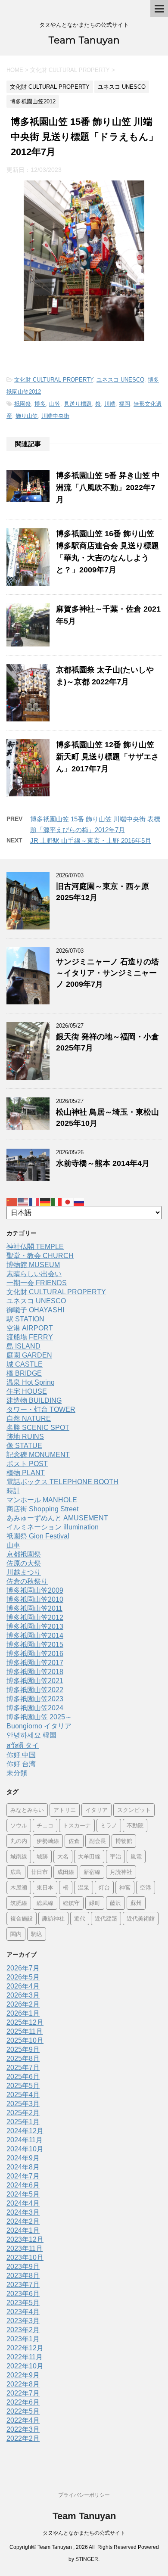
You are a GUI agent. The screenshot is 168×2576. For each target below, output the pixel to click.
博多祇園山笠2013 (35, 1627)
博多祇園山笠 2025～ (39, 1717)
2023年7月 (23, 2285)
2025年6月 (23, 2077)
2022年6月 (23, 2402)
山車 (13, 1545)
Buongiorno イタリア (39, 1726)
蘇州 (136, 1903)
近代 (80, 1918)
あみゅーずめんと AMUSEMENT (57, 1518)
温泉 (84, 1887)
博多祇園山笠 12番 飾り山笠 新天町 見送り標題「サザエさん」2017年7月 (107, 757)
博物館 (124, 1841)
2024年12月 (25, 2131)
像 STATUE (24, 1446)
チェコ (45, 1825)
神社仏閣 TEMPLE (35, 1247)
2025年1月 (23, 2122)
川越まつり (24, 1572)
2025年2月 (23, 2113)
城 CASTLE (25, 1364)
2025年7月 (23, 2068)
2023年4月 (23, 2312)
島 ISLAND (23, 1346)
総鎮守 (71, 1903)
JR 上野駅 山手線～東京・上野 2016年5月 (91, 841)
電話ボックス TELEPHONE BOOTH (62, 1482)
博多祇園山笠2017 (35, 1663)
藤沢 (115, 1903)
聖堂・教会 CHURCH (40, 1256)
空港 (146, 1887)
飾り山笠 (27, 416)
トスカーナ (77, 1825)
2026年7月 (23, 1968)
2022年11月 (25, 2357)
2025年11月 (25, 2031)
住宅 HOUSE (27, 1391)
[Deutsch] (46, 1202)
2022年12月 (25, 2348)
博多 (40, 404)
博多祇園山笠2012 (35, 1617)
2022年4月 (23, 2420)
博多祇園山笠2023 (35, 1699)
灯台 (104, 1887)
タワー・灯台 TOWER (41, 1409)
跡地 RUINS (25, 1437)
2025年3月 (23, 2104)
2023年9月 (23, 2267)
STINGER (87, 2559)
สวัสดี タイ (23, 1745)
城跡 (42, 1856)
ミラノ (109, 1825)
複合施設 (22, 1918)
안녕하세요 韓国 (31, 1735)
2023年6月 (23, 2294)
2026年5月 (23, 1977)
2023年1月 (23, 2339)
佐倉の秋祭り (27, 1581)
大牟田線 (89, 1856)
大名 (63, 1856)
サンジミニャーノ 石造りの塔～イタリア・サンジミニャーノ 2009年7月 (107, 973)
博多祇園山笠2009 (35, 1590)
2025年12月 (25, 2022)
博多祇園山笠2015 (35, 1645)
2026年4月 (23, 1986)
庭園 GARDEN (29, 1355)
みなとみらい (27, 1810)
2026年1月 (23, 2013)
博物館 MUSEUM (33, 1265)
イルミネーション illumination (53, 1527)
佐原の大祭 (24, 1563)
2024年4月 (23, 2203)
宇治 (115, 1856)
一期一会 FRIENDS (37, 1283)
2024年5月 (23, 2194)
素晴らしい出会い (34, 1274)
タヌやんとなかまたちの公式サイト (84, 2533)
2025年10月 (25, 2040)
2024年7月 (23, 2176)
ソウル (19, 1825)
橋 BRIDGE (24, 1373)
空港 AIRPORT (30, 1328)
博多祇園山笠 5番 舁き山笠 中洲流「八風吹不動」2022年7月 (108, 488)
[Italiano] (57, 1202)
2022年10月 (25, 2366)
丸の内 (19, 1841)
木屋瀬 (19, 1887)
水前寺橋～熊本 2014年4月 (103, 1163)
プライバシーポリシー (84, 2495)
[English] (23, 1202)
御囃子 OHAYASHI (35, 1310)
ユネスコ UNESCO (120, 380)
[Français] (34, 1202)
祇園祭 (23, 404)
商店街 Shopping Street (42, 1509)
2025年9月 (23, 2049)
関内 (16, 1934)
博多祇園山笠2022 (35, 1690)
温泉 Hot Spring (31, 1382)
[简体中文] (12, 1202)
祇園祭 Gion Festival (38, 1536)
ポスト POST (27, 1464)
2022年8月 (23, 2384)
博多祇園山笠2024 (35, 1708)
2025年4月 (23, 2095)
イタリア (96, 1810)
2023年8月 (23, 2276)
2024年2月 (23, 2221)
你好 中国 (21, 1755)
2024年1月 (23, 2230)
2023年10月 (25, 2257)
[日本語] (68, 1202)
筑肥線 (19, 1903)
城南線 (19, 1856)
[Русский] (79, 1202)
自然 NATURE (29, 1419)
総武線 (45, 1903)
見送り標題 (78, 404)
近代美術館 (141, 1918)
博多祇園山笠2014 (35, 1636)
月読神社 (121, 1872)
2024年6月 (23, 2185)
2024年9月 (23, 2158)
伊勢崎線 (48, 1841)
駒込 (37, 1934)
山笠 (55, 404)
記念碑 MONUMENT (38, 1455)
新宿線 (92, 1872)
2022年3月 (23, 2429)
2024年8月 (23, 2167)
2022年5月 (23, 2411)
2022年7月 (23, 2393)
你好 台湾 (21, 1764)
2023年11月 (25, 2248)
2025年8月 (23, 2059)
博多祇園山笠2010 (35, 1599)
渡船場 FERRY (30, 1337)
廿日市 (39, 1872)
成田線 (66, 1872)
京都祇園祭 (24, 1554)
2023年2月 (23, 2330)
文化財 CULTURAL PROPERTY (54, 380)
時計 (13, 1491)
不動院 (135, 1825)
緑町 (95, 1903)
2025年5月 (23, 2086)
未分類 (17, 1773)
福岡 (124, 404)
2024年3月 (23, 2212)
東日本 (45, 1887)
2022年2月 (23, 2438)
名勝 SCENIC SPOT (38, 1428)
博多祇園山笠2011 (34, 1608)
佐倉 (74, 1841)
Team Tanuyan (84, 40)
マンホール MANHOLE (42, 1500)
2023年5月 (23, 2303)
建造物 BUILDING (34, 1400)
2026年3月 (23, 1995)
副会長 (98, 1841)
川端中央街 (55, 416)
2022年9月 (23, 2375)
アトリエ (65, 1810)
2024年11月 (25, 2140)
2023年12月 (25, 2239)
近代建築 (106, 1918)
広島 (16, 1872)
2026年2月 (23, 2004)
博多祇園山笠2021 (35, 1681)
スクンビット (134, 1810)
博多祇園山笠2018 (35, 1672)
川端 (110, 404)
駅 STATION (25, 1319)
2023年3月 (23, 2321)
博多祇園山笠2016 (35, 1654)
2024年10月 (25, 2149)
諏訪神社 (53, 1918)
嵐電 (136, 1856)
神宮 (125, 1887)
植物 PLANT (26, 1473)
